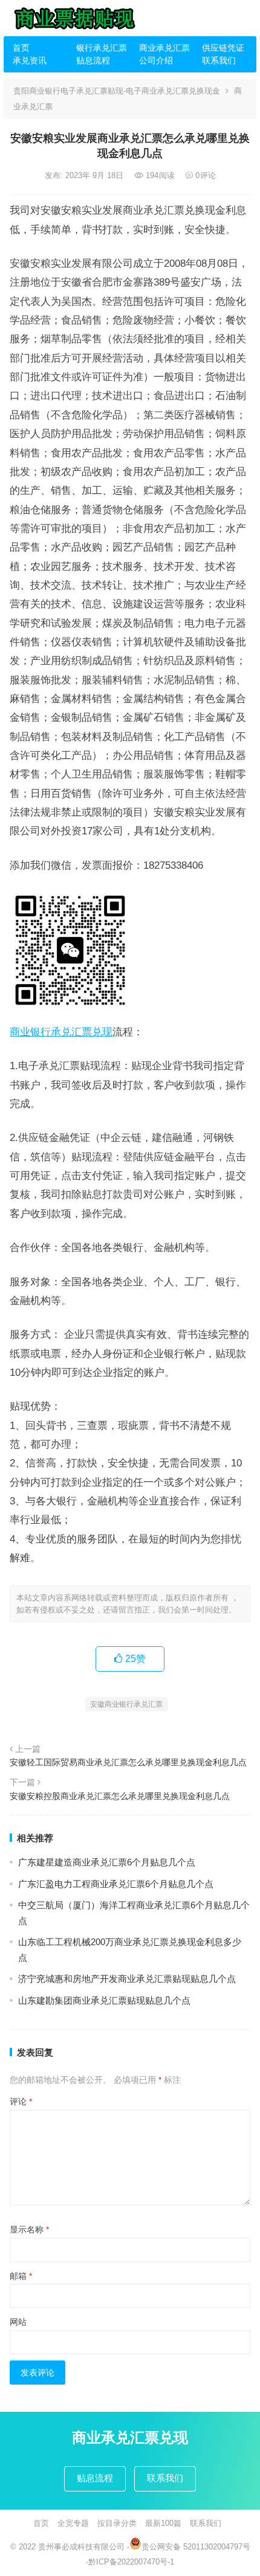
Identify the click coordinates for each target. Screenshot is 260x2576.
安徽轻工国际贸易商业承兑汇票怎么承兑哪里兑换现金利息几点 (128, 1762)
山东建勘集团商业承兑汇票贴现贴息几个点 (104, 2000)
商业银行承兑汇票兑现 (61, 1032)
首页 (21, 48)
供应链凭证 (223, 48)
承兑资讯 (30, 60)
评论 (21, 2101)
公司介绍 (156, 60)
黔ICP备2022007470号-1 (131, 2562)
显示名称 (29, 2229)
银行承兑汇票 (102, 48)
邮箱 (21, 2276)
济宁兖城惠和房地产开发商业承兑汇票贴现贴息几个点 (127, 1979)
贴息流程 (93, 60)
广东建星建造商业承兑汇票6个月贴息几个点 (107, 1862)
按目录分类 (117, 2523)
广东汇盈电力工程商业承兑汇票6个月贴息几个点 (116, 1884)
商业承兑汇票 (164, 48)
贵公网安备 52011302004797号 (196, 2547)
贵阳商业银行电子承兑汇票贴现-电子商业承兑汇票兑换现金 (117, 91)
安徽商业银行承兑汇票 (126, 1704)
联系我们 (219, 60)
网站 (18, 2322)
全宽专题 (73, 2523)
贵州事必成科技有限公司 (81, 2547)
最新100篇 (163, 2523)
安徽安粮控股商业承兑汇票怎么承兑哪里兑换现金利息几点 (120, 1796)
